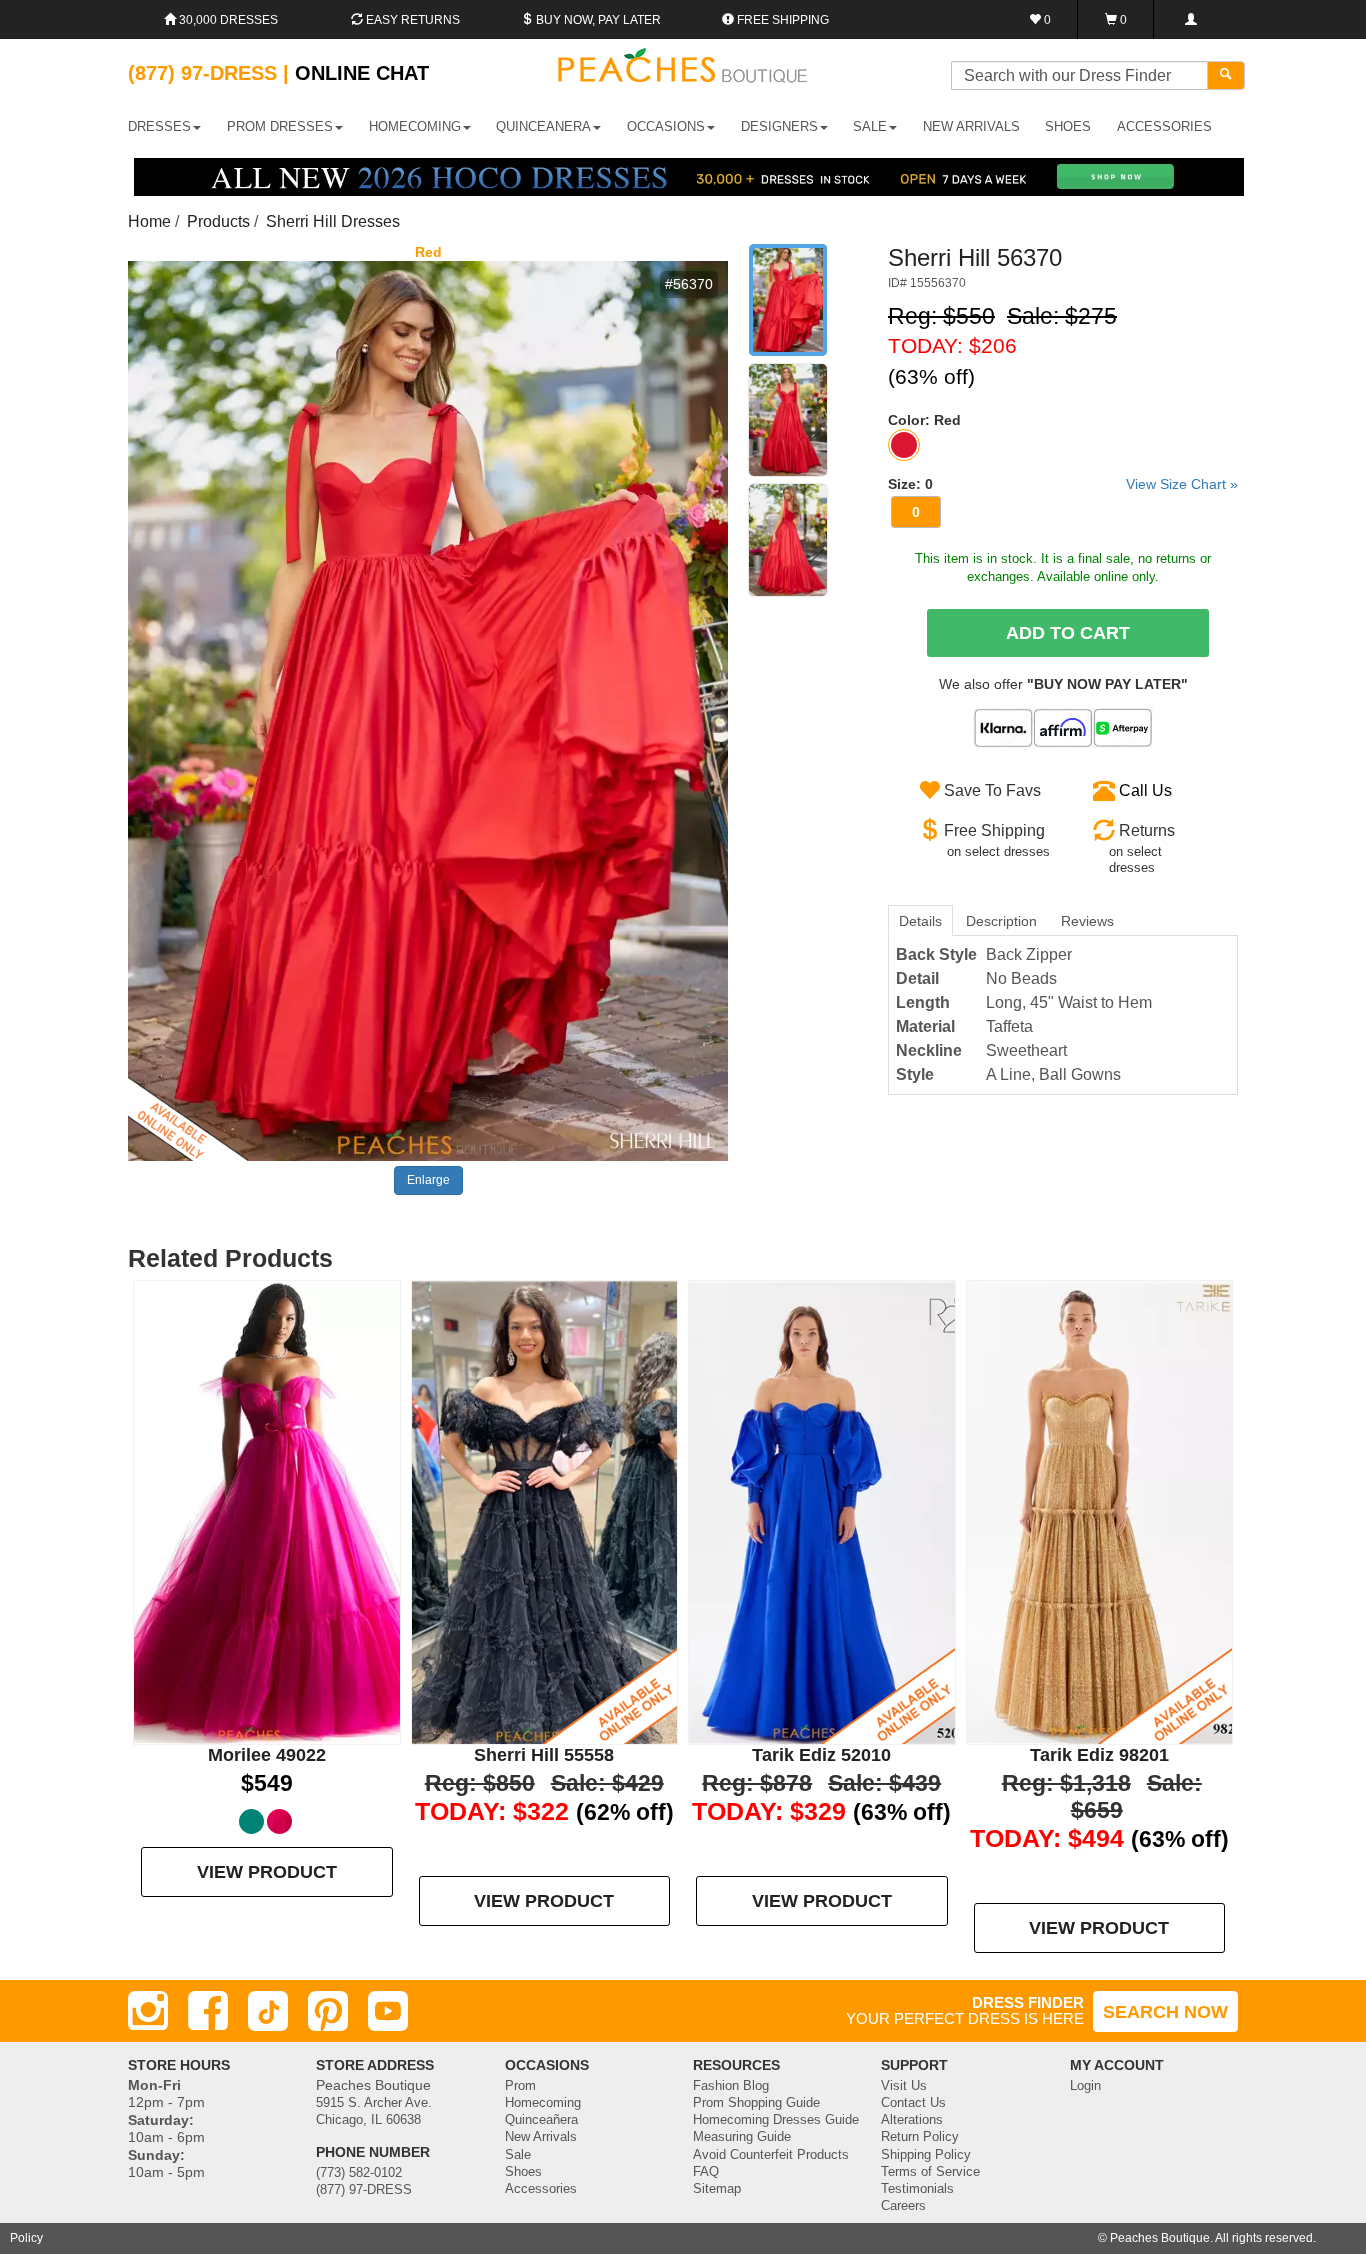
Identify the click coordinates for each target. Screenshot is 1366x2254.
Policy (26, 2238)
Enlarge (428, 1180)
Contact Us (913, 2103)
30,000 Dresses (227, 20)
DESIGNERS (779, 126)
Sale (518, 2155)
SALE (870, 126)
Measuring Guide (742, 2137)
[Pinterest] (328, 2011)
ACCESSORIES (1164, 126)
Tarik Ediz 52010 (821, 1755)
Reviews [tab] (1087, 921)
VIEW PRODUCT (267, 1872)
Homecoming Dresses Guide (776, 2120)
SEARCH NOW (1165, 2012)
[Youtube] (388, 2011)
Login (1085, 2086)
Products (218, 221)
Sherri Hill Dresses (333, 221)
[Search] (1226, 75)
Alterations (912, 2120)
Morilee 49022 (267, 1755)
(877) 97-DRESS (364, 2190)
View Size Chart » (1182, 484)
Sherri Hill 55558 (544, 1755)
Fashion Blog (731, 2086)
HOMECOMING (415, 126)
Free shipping (781, 20)
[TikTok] (268, 2011)
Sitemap (717, 2189)
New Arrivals (971, 126)
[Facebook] (208, 2011)
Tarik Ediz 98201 (1099, 1755)
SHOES (1068, 126)
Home (149, 221)
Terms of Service (930, 2172)
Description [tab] (1001, 921)
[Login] (1190, 19)
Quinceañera (541, 2120)
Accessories (541, 2189)
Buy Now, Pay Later (597, 20)
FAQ (706, 2172)
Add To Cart (1068, 633)
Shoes (523, 2172)
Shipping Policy (926, 2155)
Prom (520, 2086)
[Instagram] (148, 2011)
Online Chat (362, 73)
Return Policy (920, 2137)
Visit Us (904, 2086)
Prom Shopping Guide (756, 2103)
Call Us (1145, 790)
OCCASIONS (666, 126)
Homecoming (543, 2103)
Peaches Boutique (1160, 2238)
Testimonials (917, 2189)
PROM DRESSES (280, 126)
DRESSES (159, 126)
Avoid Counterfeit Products (771, 2155)
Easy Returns (411, 20)
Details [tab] (920, 921)
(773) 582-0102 (359, 2173)
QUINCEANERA (543, 126)
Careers (903, 2206)
